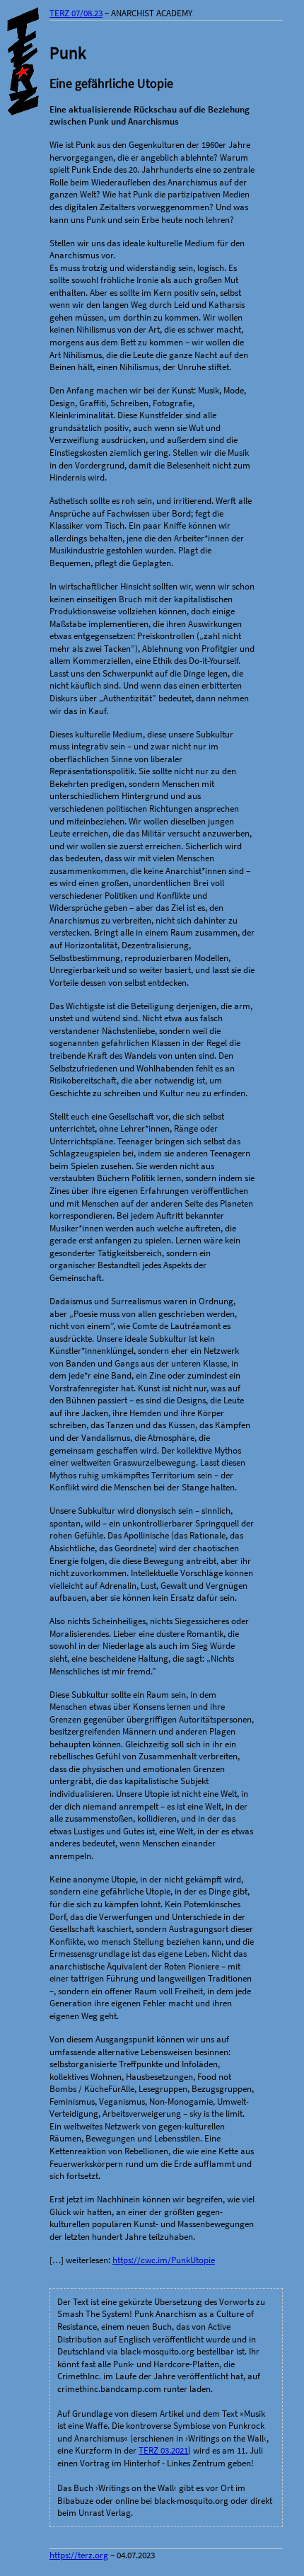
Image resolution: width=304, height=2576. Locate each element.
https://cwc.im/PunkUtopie (164, 2260)
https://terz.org (79, 2555)
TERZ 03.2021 (163, 2450)
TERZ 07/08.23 (76, 13)
